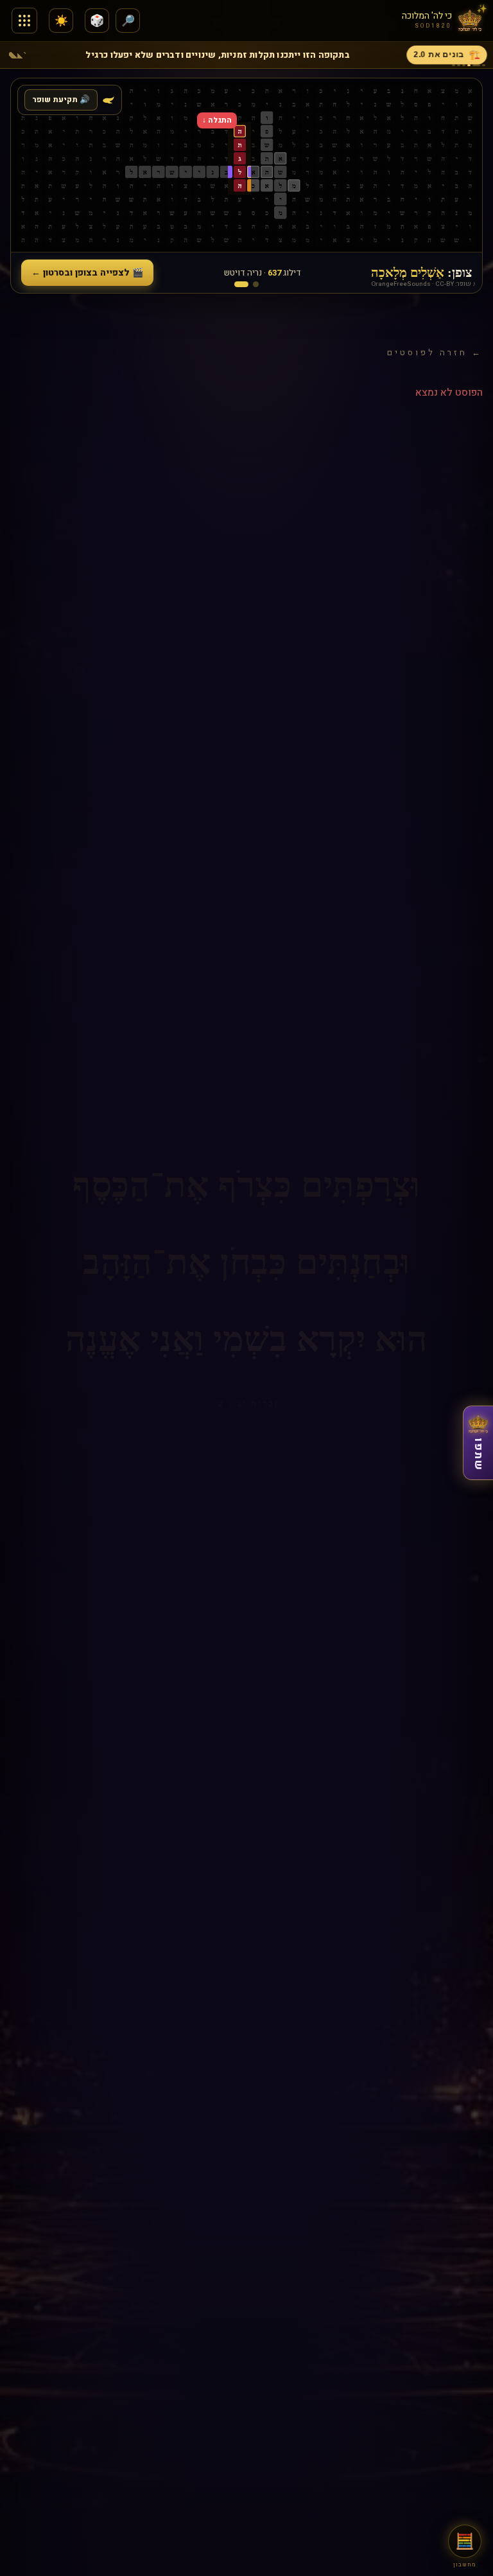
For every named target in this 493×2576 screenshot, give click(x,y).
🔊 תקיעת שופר (61, 100)
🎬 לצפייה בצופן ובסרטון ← (87, 273)
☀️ (61, 21)
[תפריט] (24, 21)
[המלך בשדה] (256, 284)
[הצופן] (241, 284)
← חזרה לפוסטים (435, 352)
